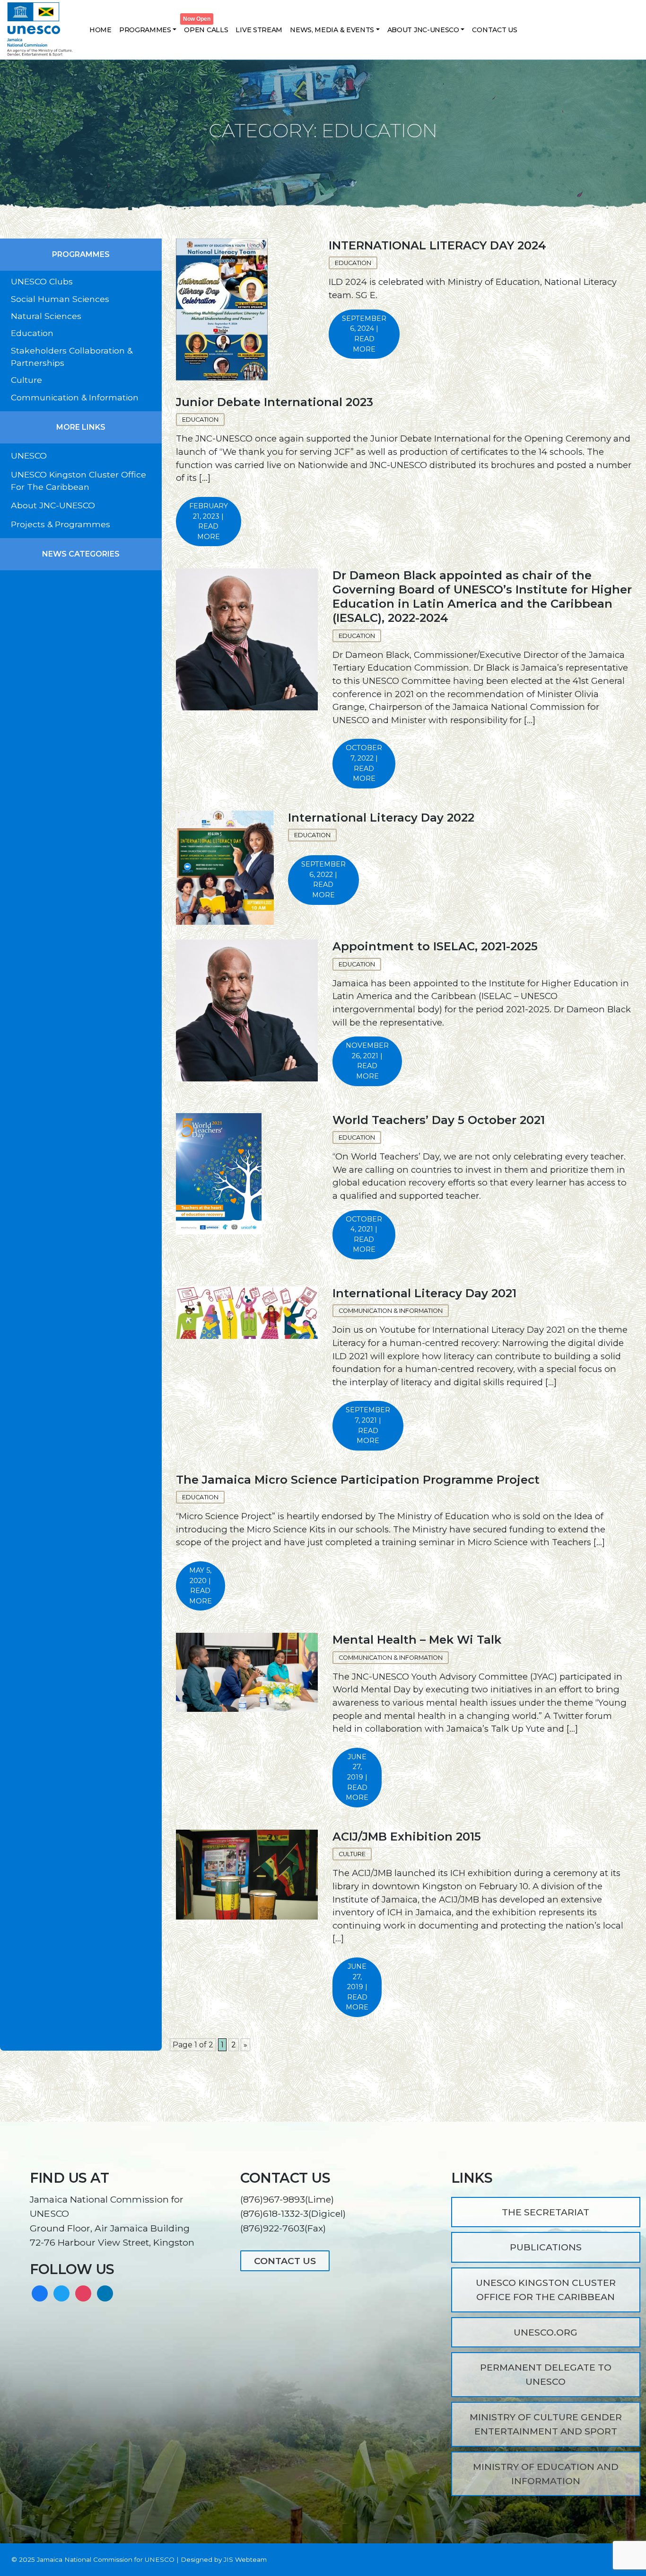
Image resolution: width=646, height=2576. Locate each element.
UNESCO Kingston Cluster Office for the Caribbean (546, 2290)
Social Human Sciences (60, 299)
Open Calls (206, 30)
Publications (546, 2247)
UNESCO (29, 456)
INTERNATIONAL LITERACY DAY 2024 (437, 245)
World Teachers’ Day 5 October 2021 (439, 1120)
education (200, 1497)
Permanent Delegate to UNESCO (546, 2374)
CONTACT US (285, 2261)
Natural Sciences (46, 316)
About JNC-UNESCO (423, 30)
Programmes (145, 30)
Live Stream (259, 30)
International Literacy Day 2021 (424, 1293)
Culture (26, 380)
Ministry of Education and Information (546, 2474)
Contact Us (494, 30)
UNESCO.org (546, 2332)
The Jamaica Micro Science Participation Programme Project (358, 1480)
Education (32, 333)
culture (352, 1854)
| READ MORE (364, 334)
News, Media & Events (332, 30)
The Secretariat (546, 2212)
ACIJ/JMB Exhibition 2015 (407, 1837)
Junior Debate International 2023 (275, 402)
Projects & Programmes (61, 524)
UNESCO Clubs (42, 281)
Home (100, 30)
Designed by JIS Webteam (224, 2559)
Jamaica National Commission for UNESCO (106, 2559)
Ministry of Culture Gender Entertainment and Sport (546, 2424)
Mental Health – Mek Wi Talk (417, 1640)
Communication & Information (75, 397)
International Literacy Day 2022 (381, 818)
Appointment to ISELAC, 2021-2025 (435, 946)
